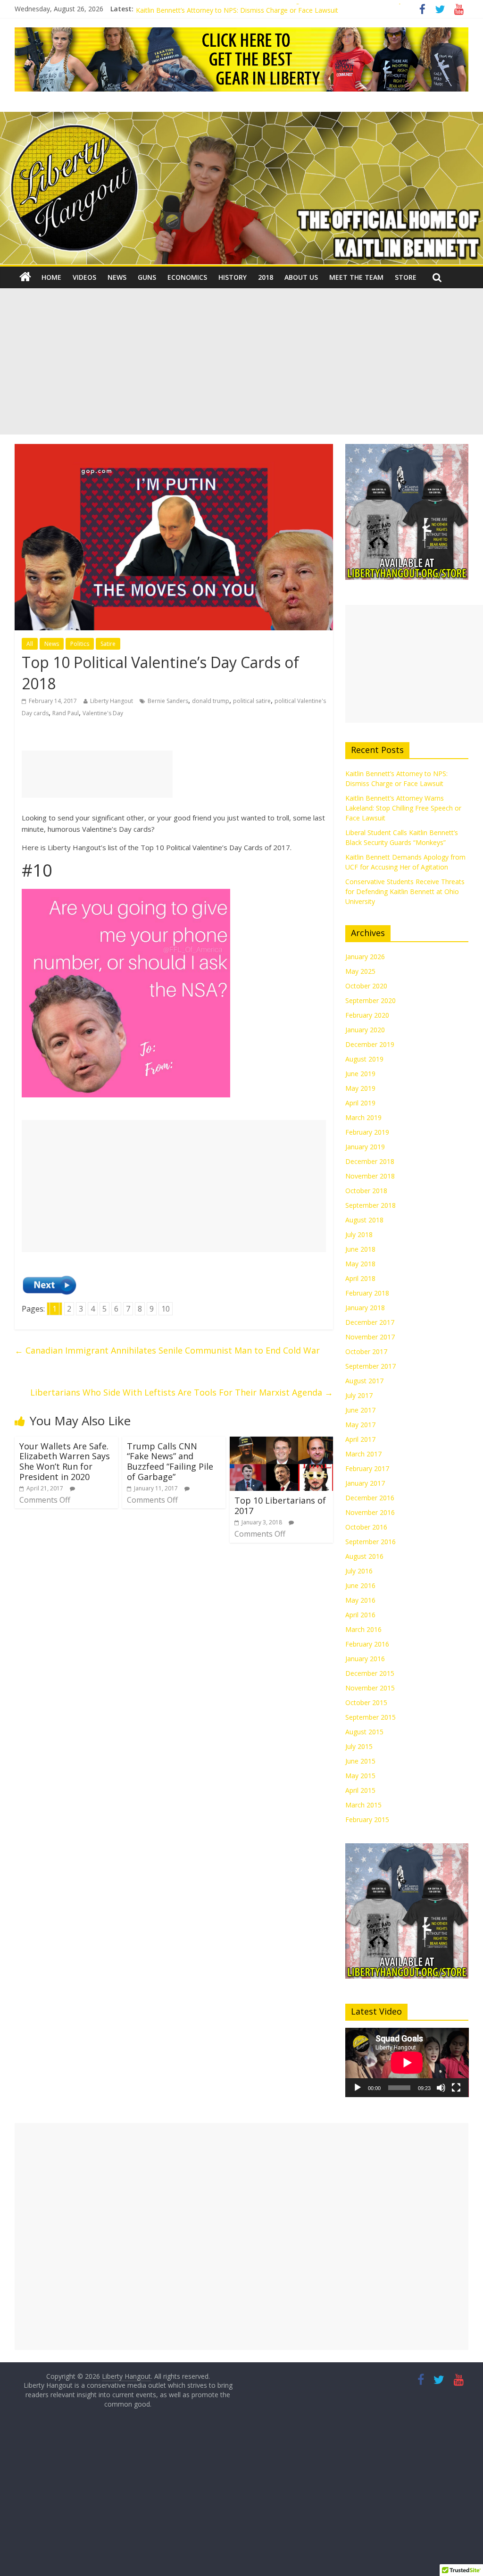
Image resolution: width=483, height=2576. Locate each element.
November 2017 (370, 1337)
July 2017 (359, 1395)
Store (406, 277)
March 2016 (363, 1629)
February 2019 (367, 1132)
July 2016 (359, 1571)
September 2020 (371, 1000)
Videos (84, 277)
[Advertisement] (241, 364)
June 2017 (360, 1410)
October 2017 (366, 1351)
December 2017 (370, 1322)
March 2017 (363, 1454)
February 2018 (367, 1293)
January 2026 (365, 957)
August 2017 (364, 1381)
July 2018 (359, 1234)
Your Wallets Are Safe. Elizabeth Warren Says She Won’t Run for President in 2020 (65, 1461)
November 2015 (370, 1688)
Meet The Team (356, 277)
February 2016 (367, 1644)
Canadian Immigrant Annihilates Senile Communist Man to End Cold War (167, 1350)
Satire (108, 644)
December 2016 (370, 1498)
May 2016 (360, 1600)
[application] (407, 2062)
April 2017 (360, 1439)
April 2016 (360, 1615)
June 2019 (360, 1074)
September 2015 (371, 1717)
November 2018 (370, 1176)
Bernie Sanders (168, 701)
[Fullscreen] (456, 2088)
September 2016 (371, 1542)
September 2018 (371, 1205)
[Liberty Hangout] (25, 277)
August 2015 (364, 1732)
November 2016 (370, 1512)
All (30, 644)
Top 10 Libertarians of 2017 (280, 1505)
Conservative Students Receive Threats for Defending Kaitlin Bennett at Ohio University (405, 891)
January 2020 (365, 1030)
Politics (80, 644)
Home (51, 277)
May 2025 (360, 971)
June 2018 (360, 1249)
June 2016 (360, 1585)
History (233, 277)
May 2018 (360, 1264)
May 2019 (360, 1088)
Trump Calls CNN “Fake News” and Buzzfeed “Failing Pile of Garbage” (170, 1461)
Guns (147, 277)
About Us (301, 277)
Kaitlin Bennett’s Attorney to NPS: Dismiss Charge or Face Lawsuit (237, 13)
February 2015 (367, 1819)
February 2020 (367, 1015)
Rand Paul (66, 713)
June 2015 (360, 1761)
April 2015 (360, 1790)
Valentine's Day (103, 713)
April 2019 (360, 1103)
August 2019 (364, 1059)
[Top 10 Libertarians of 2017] (282, 1442)
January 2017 (365, 1483)
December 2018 (370, 1161)
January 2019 (365, 1147)
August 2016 (364, 1556)
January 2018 (365, 1308)
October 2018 (366, 1191)
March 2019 (363, 1117)
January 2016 (365, 1659)
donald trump (211, 701)
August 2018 (364, 1220)
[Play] (358, 2088)
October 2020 (366, 986)
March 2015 (363, 1805)
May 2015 (360, 1776)
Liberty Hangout (112, 701)
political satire (252, 701)
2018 (266, 277)
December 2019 (370, 1044)
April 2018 (360, 1278)
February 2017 (367, 1468)
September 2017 (371, 1366)
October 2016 (366, 1527)
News (117, 277)
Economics (187, 277)
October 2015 (366, 1702)
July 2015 (359, 1746)
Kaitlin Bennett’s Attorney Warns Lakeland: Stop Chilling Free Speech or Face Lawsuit (403, 808)
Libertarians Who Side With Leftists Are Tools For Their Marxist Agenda (182, 1392)
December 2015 (370, 1673)
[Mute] (441, 2088)
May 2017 (360, 1425)
